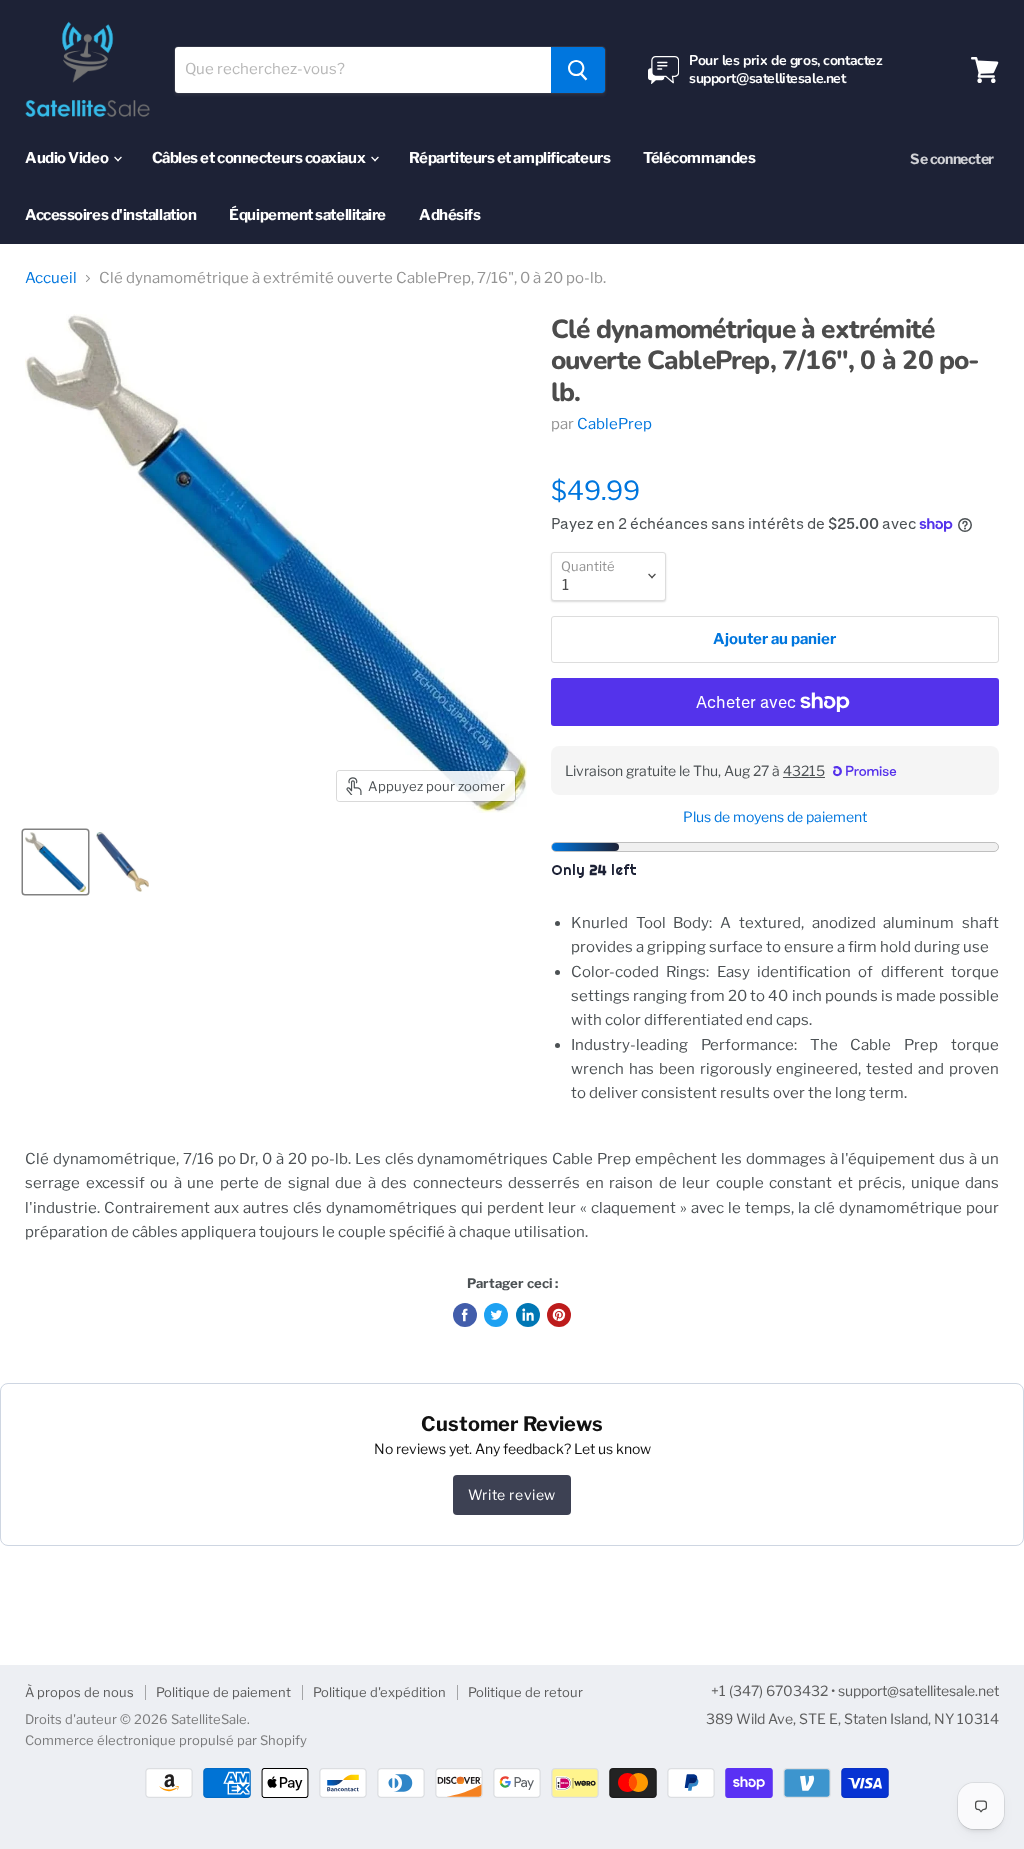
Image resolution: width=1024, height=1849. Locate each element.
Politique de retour (525, 1692)
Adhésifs (449, 215)
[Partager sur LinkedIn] (528, 1315)
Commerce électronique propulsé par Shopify (166, 1740)
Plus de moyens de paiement (775, 817)
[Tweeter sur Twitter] (496, 1315)
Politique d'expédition (379, 1692)
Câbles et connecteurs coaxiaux (260, 158)
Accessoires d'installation (110, 215)
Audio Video (68, 158)
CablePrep (614, 424)
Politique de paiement (223, 1692)
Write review (512, 1494)
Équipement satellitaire (307, 215)
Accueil (51, 278)
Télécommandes (699, 158)
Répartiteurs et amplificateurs (510, 158)
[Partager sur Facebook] (465, 1315)
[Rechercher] (578, 70)
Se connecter (952, 158)
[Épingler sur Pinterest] (559, 1315)
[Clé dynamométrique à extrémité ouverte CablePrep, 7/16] (55, 862)
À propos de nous (79, 1692)
